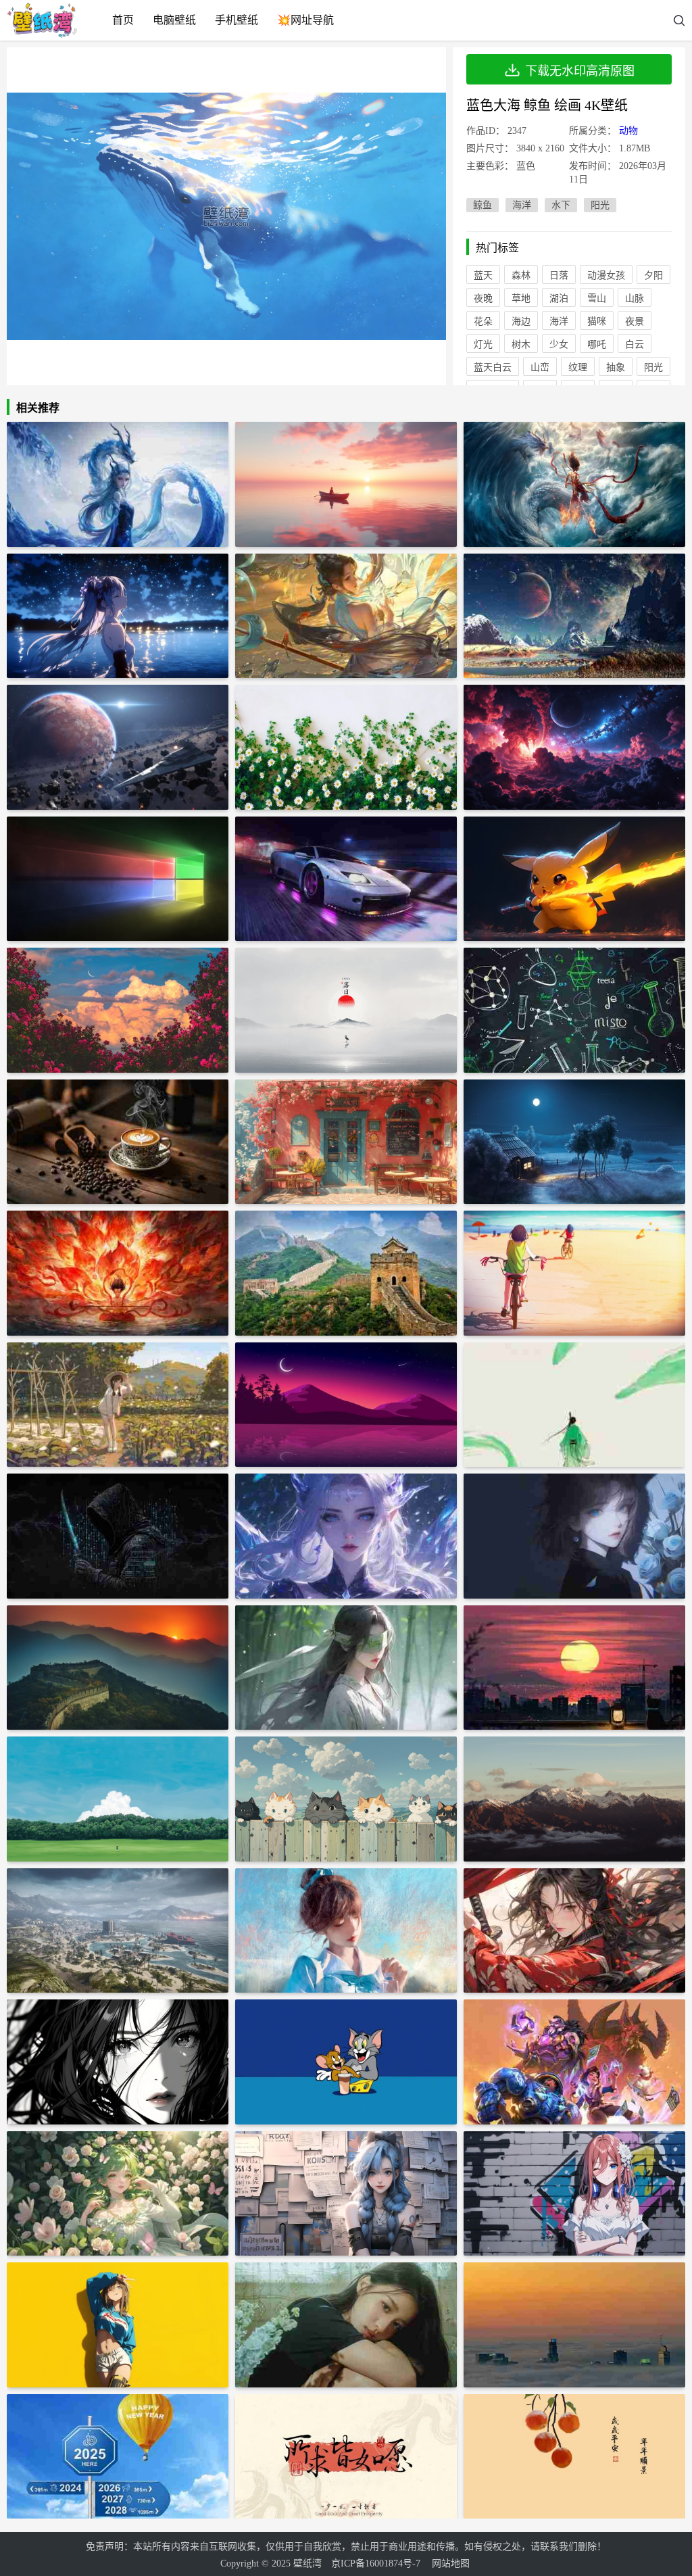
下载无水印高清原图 (580, 71)
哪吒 (597, 344)
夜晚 (483, 298)
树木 (521, 344)
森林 (521, 275)
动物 (628, 131)
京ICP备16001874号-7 (376, 2563)
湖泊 (559, 298)
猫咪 (597, 321)
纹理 (578, 367)
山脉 (635, 298)
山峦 (540, 367)
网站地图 (451, 2563)
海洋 (522, 205)
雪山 (597, 298)
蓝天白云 (493, 367)
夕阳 (653, 275)
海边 (521, 321)
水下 (561, 205)
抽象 (616, 367)
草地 (521, 298)
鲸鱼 (483, 205)
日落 (559, 275)
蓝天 (483, 275)
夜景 (635, 321)
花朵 (483, 321)
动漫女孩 (606, 275)
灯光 (483, 344)
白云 (635, 344)
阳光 (600, 205)
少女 (559, 344)
